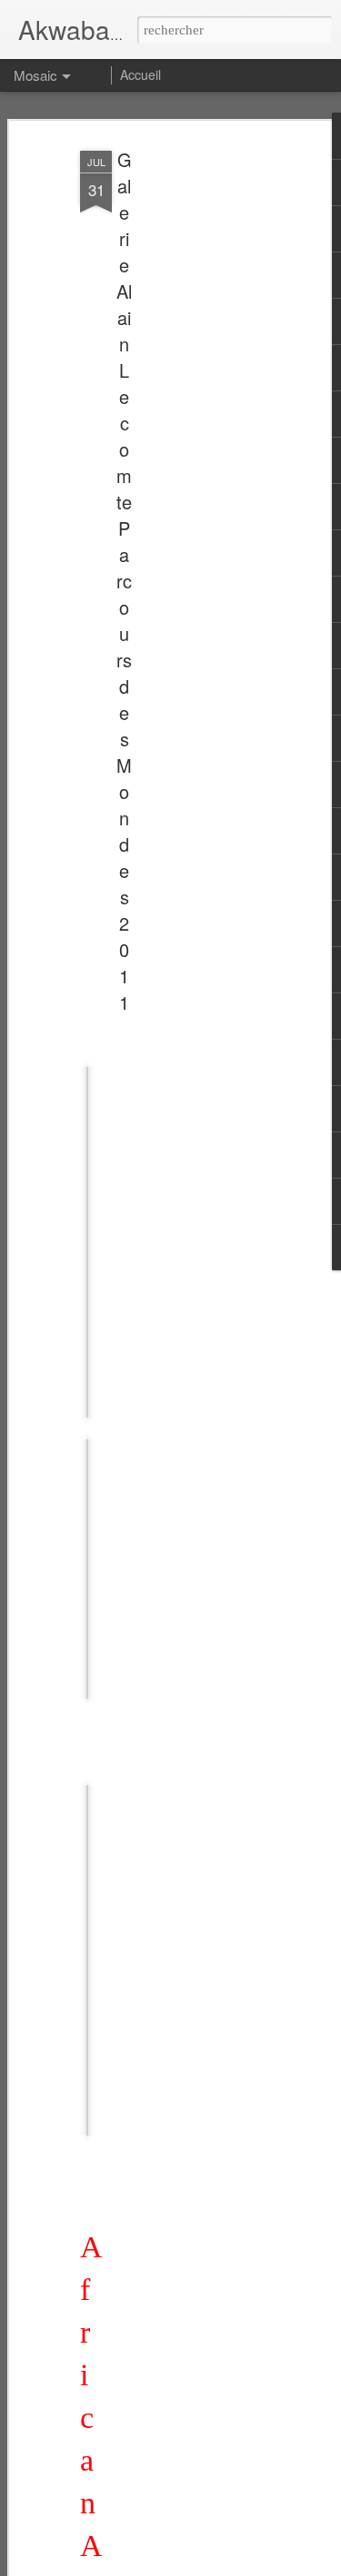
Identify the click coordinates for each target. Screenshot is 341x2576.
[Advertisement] (185, 428)
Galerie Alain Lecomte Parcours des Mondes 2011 (124, 581)
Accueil (140, 74)
